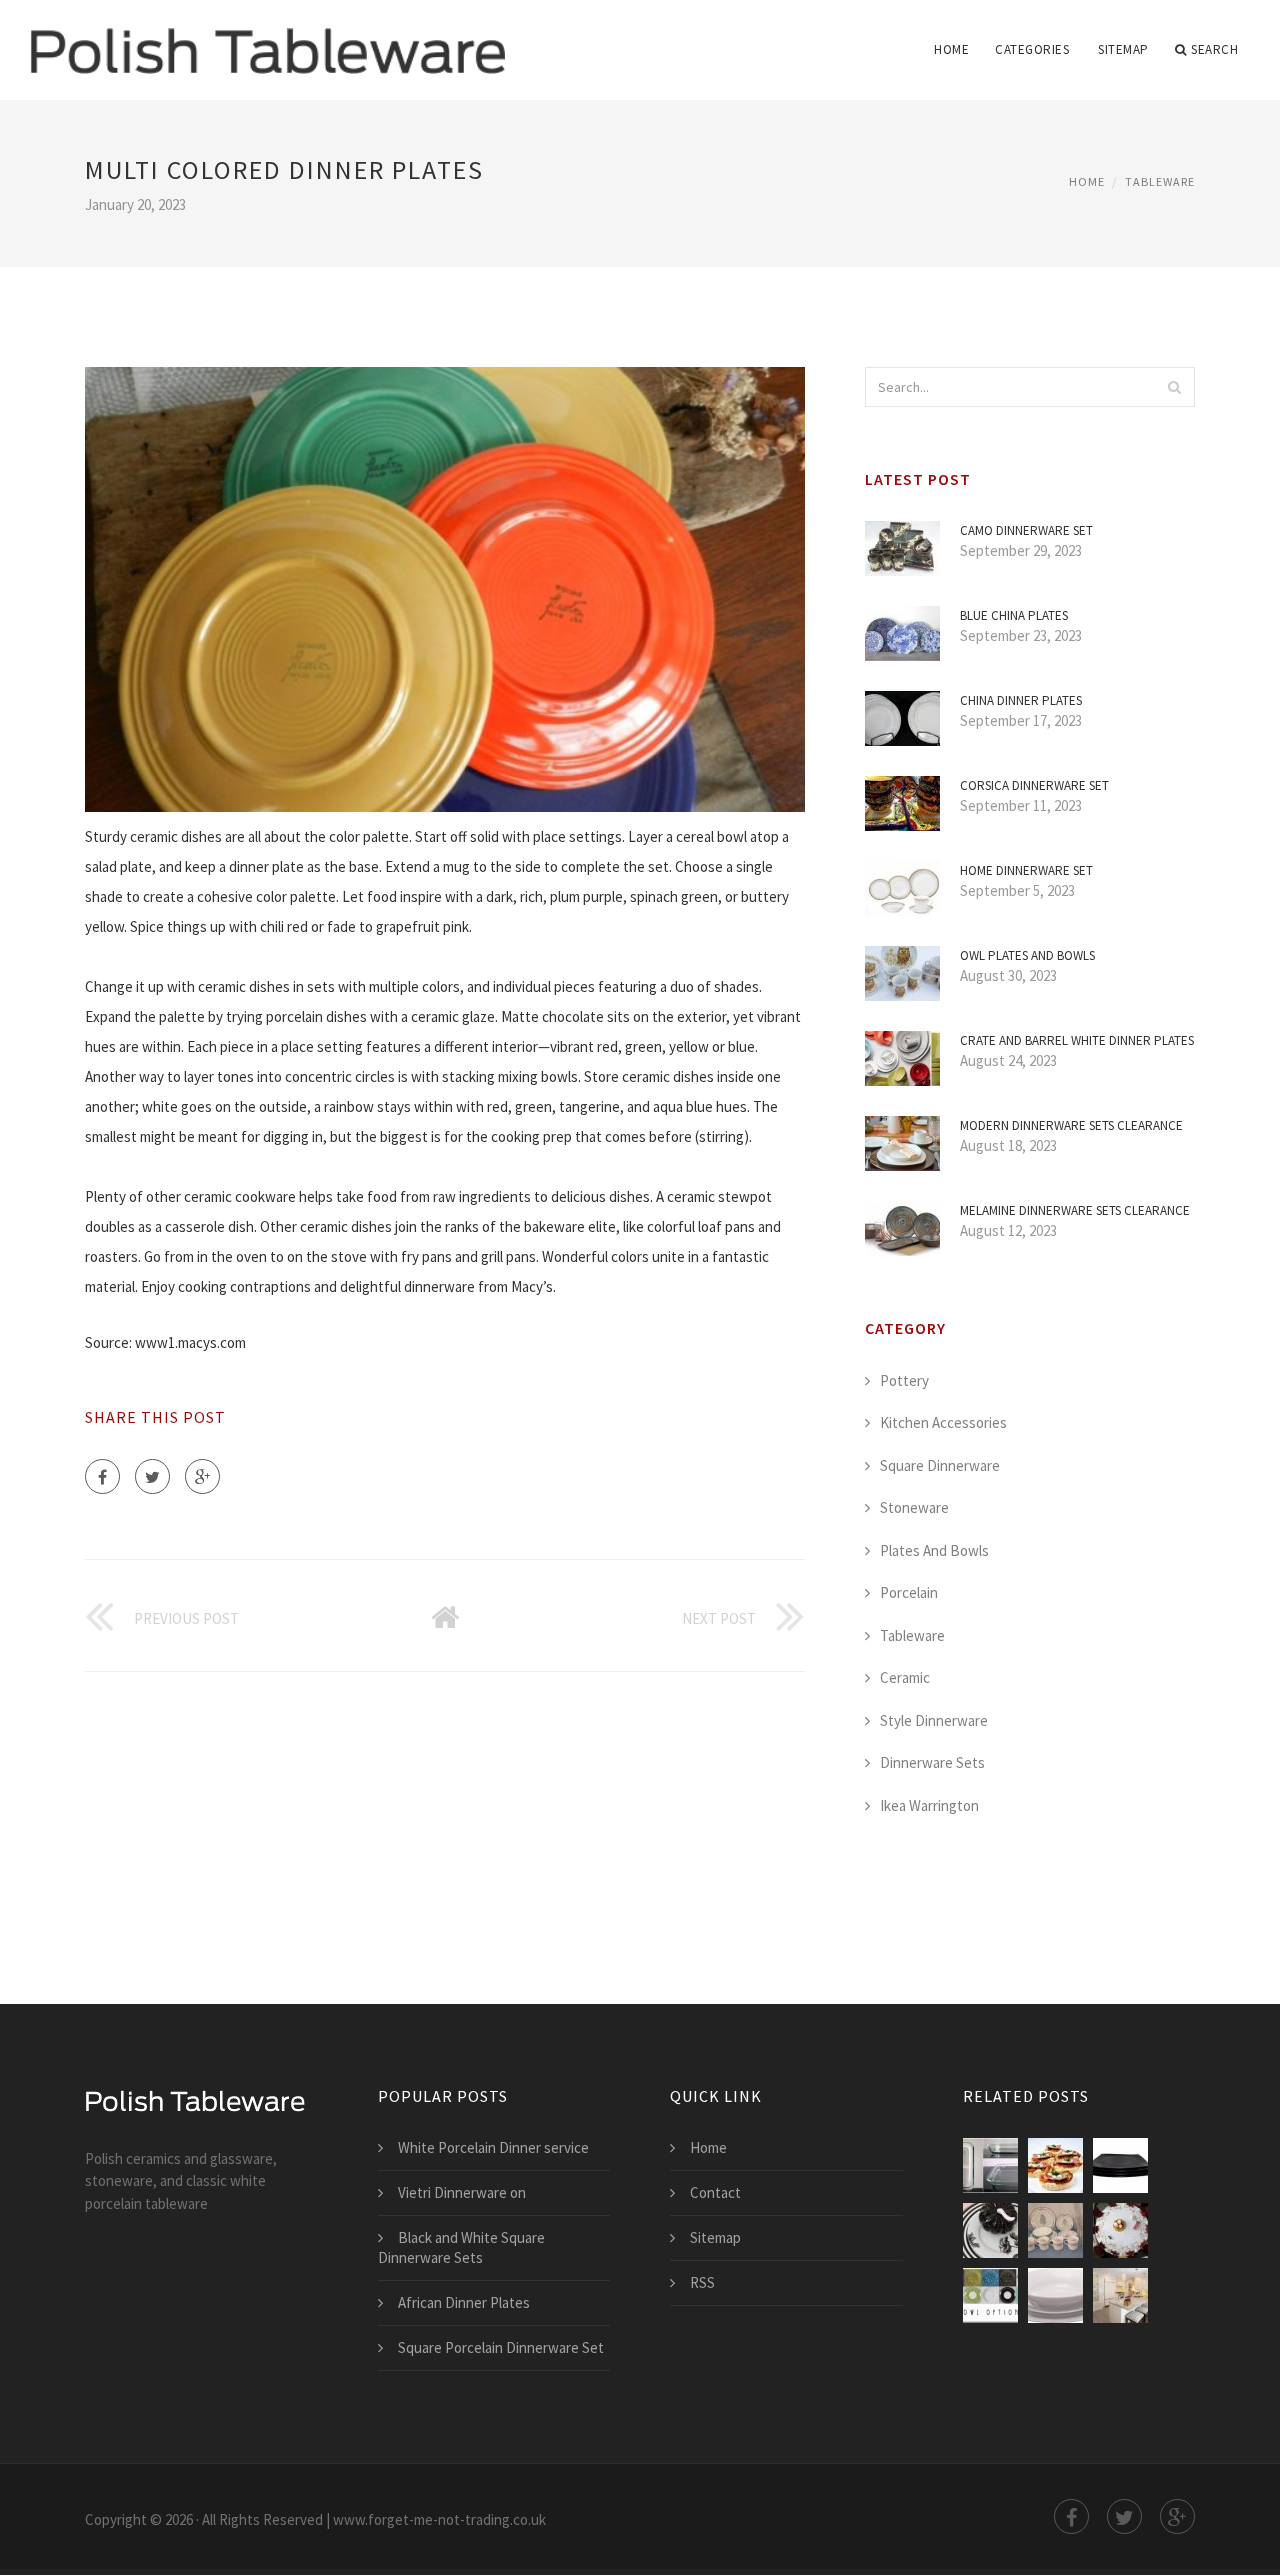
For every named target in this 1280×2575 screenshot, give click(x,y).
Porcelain (909, 1592)
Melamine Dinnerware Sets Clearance (1075, 1210)
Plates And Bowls (934, 1550)
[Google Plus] (202, 1476)
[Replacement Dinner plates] (990, 2295)
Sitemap (1123, 49)
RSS (702, 2282)
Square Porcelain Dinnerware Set (501, 2347)
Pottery (904, 1380)
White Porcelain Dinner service (493, 2147)
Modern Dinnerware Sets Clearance (1071, 1125)
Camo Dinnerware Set (1026, 530)
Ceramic (905, 1677)
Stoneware (914, 1507)
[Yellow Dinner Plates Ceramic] (1120, 2295)
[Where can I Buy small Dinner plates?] (1055, 2295)
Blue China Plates (1014, 615)
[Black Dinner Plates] (1120, 2165)
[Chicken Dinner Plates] (1055, 2165)
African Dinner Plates (464, 2302)
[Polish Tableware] (267, 37)
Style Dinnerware (934, 1720)
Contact (715, 2192)
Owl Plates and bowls (1027, 955)
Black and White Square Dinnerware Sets (461, 2247)
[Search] (1174, 387)
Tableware (1160, 181)
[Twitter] (152, 1476)
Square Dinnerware (940, 1465)
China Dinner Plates (1021, 700)
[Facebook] (102, 1476)
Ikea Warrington (929, 1805)
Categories (1032, 49)
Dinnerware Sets (932, 1762)
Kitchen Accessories (943, 1422)
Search (1214, 49)
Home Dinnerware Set (1026, 870)
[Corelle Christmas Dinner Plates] (1055, 2230)
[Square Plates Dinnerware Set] (990, 2165)
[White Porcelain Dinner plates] (1120, 2230)
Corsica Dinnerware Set (1034, 785)
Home (951, 49)
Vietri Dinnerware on (462, 2192)
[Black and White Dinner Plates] (990, 2230)
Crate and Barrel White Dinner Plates (1077, 1040)
